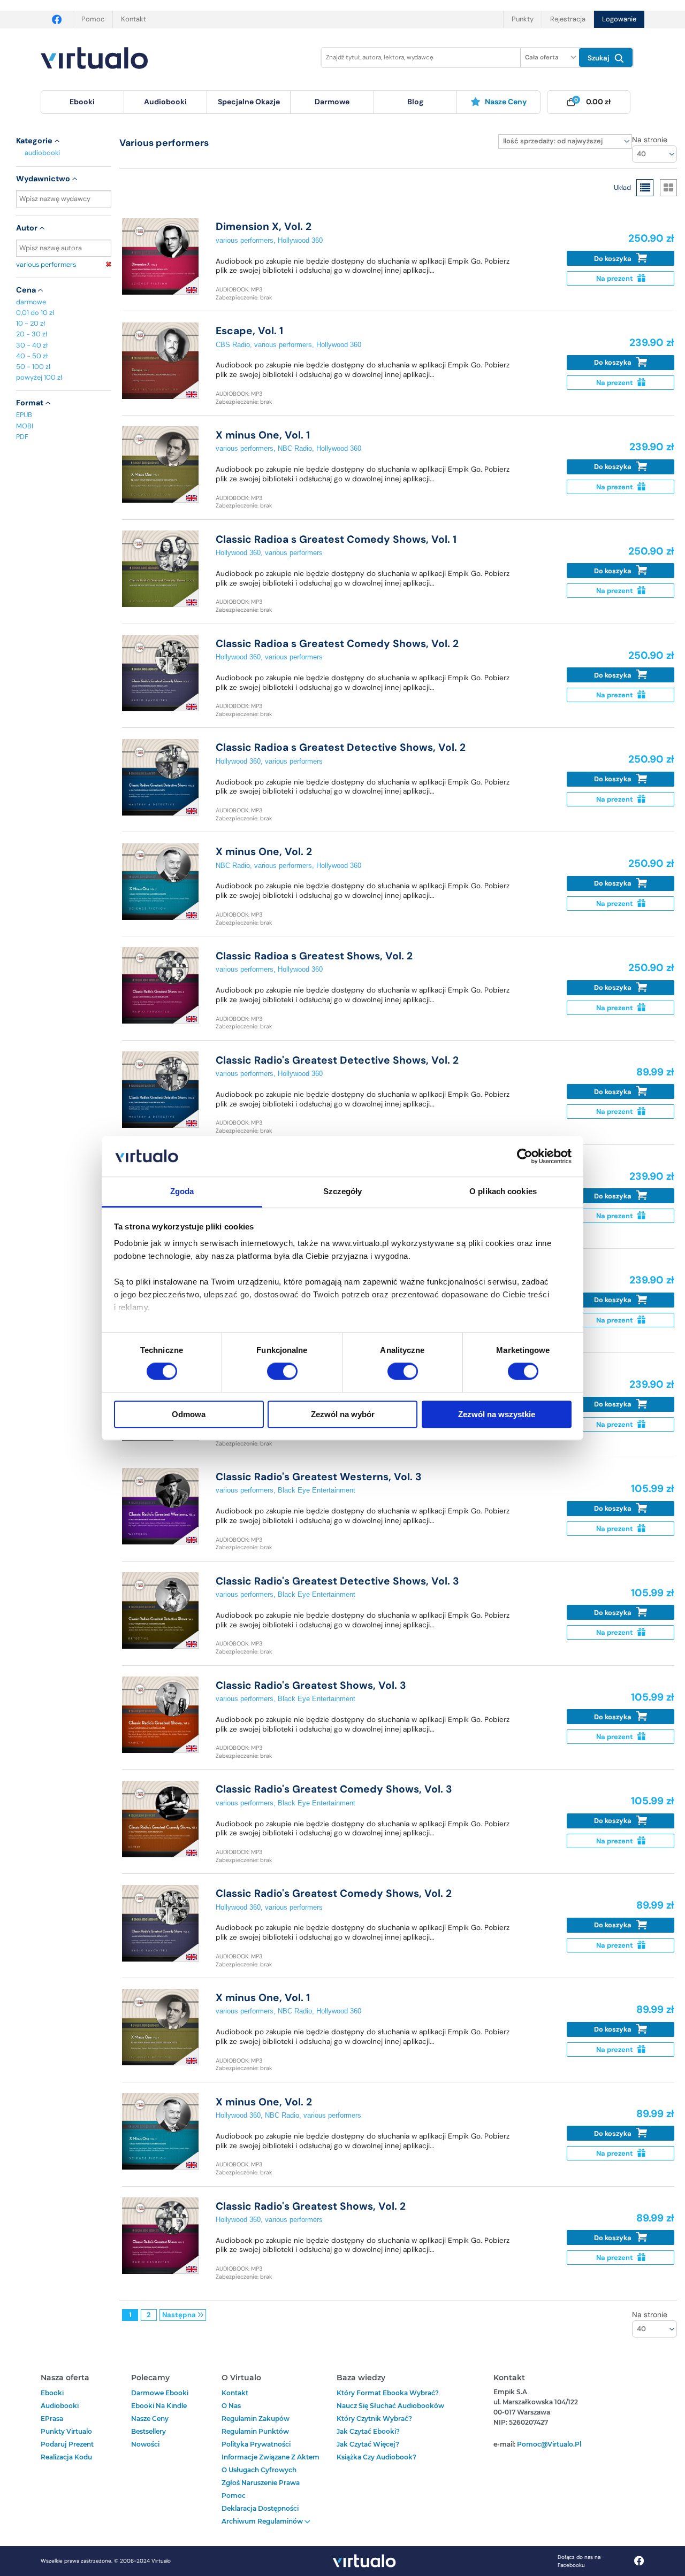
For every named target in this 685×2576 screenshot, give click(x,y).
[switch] (282, 1371)
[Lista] (645, 188)
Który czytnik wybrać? (374, 2419)
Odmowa (189, 1414)
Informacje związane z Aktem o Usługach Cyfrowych (271, 2463)
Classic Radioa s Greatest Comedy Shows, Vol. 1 (336, 539)
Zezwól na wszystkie (497, 1414)
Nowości (145, 2444)
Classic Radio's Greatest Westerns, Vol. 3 (319, 1477)
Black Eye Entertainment (317, 1490)
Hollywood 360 (300, 240)
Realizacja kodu (66, 2457)
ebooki (52, 2393)
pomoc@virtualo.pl (549, 2444)
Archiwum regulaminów (263, 2521)
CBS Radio (233, 345)
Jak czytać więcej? (368, 2444)
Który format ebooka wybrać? (388, 2393)
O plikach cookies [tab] (503, 1192)
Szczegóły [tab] (343, 1192)
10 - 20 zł (31, 323)
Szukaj (600, 58)
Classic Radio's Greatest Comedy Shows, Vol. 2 (334, 1893)
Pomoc (93, 19)
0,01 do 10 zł (35, 313)
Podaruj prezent (67, 2444)
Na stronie (650, 140)
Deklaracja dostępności (260, 2508)
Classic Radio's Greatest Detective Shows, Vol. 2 (337, 1060)
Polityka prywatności (256, 2444)
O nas (231, 2406)
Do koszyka (614, 259)
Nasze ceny (506, 102)
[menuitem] (82, 102)
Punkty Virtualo (66, 2431)
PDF (22, 437)
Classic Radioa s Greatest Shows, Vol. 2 (314, 956)
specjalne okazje (249, 102)
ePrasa (52, 2419)
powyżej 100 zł (39, 377)
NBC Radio (295, 448)
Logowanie (619, 19)
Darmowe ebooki (160, 2393)
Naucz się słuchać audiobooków (390, 2406)
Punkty (523, 19)
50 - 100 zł (33, 367)
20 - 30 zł (32, 334)
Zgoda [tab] (182, 1192)
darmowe (332, 102)
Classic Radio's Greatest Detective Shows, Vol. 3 (337, 1581)
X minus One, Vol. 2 (264, 852)
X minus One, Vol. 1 (263, 435)
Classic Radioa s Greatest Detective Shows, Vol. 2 (341, 747)
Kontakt (134, 19)
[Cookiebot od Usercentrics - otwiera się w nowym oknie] (525, 1156)
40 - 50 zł (32, 356)
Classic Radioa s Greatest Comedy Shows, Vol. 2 (337, 644)
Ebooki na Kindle (159, 2406)
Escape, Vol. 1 (249, 331)
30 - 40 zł (32, 345)
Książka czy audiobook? (376, 2457)
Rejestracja (568, 19)
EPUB (24, 415)
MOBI (25, 426)
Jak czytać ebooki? (368, 2431)
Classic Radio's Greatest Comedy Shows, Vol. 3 (334, 1789)
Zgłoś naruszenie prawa (261, 2483)
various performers (46, 264)
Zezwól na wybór (343, 1414)
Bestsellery (149, 2431)
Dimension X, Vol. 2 (264, 226)
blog (415, 102)
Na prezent (615, 278)
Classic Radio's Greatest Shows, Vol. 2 (311, 2206)
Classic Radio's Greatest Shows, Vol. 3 (311, 1685)
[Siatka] (668, 188)
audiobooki (42, 153)
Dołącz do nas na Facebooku (579, 2561)
